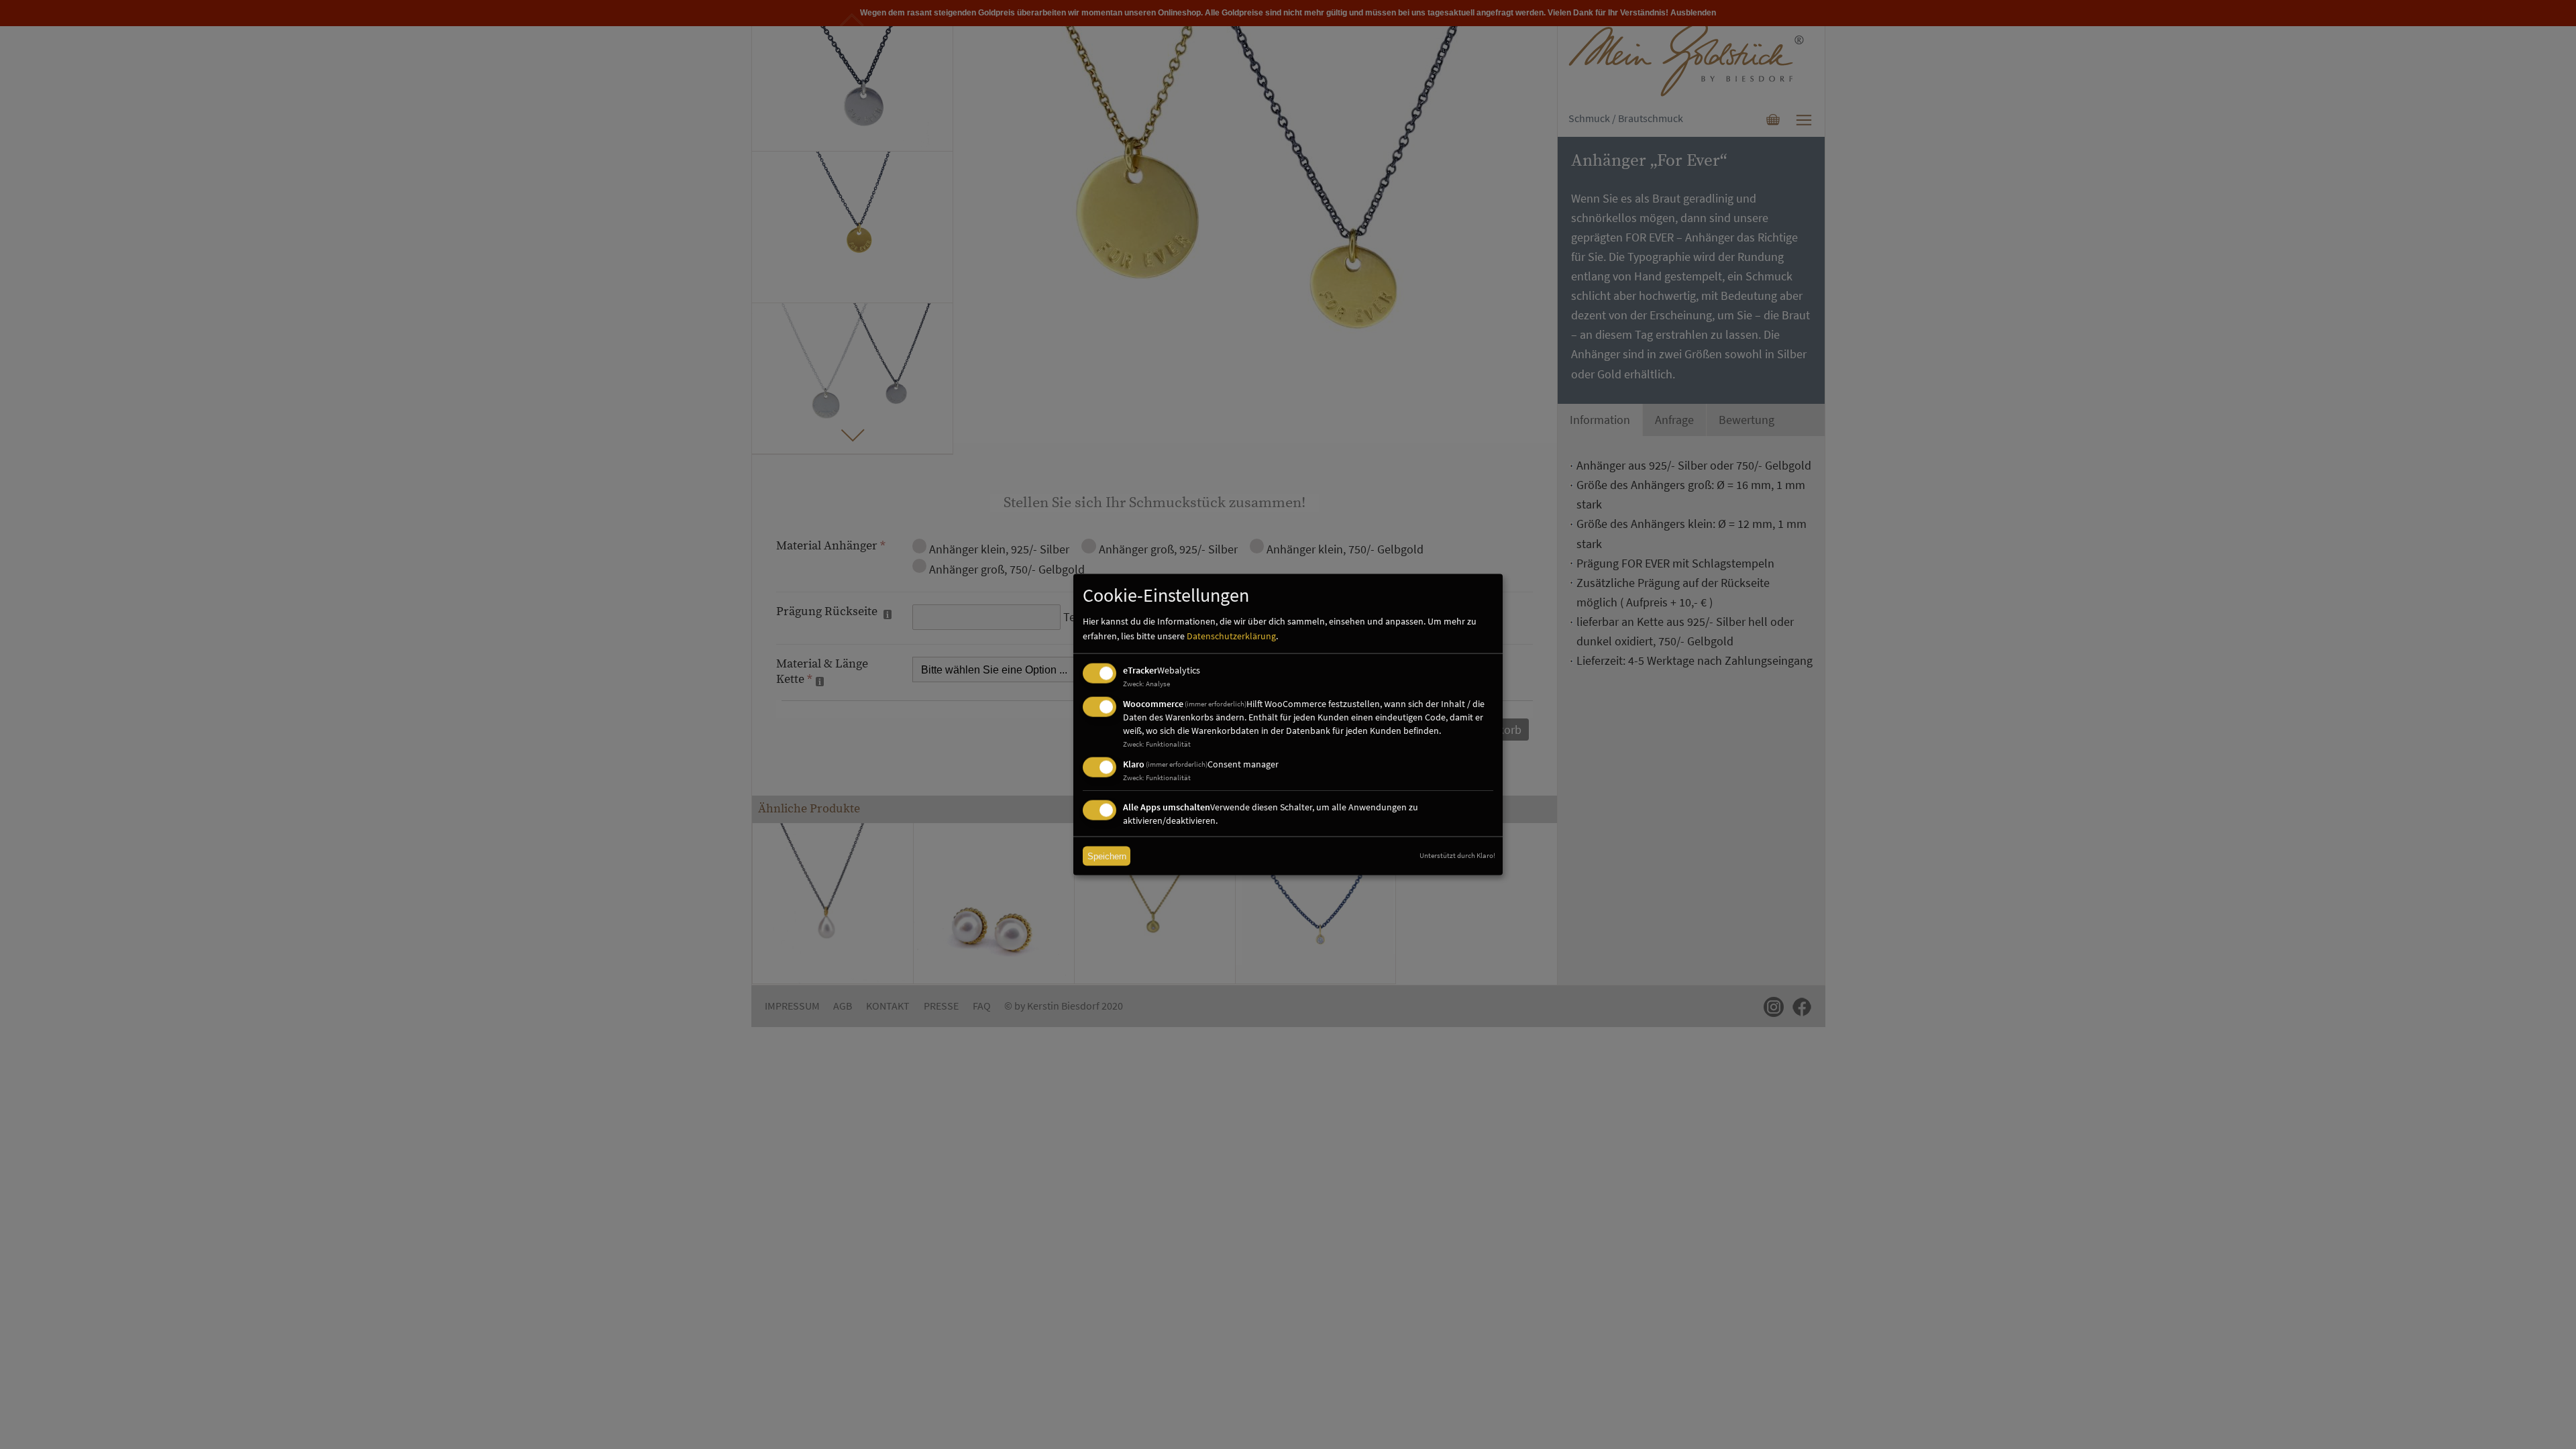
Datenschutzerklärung (1231, 636)
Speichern (1107, 856)
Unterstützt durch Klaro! (1457, 855)
